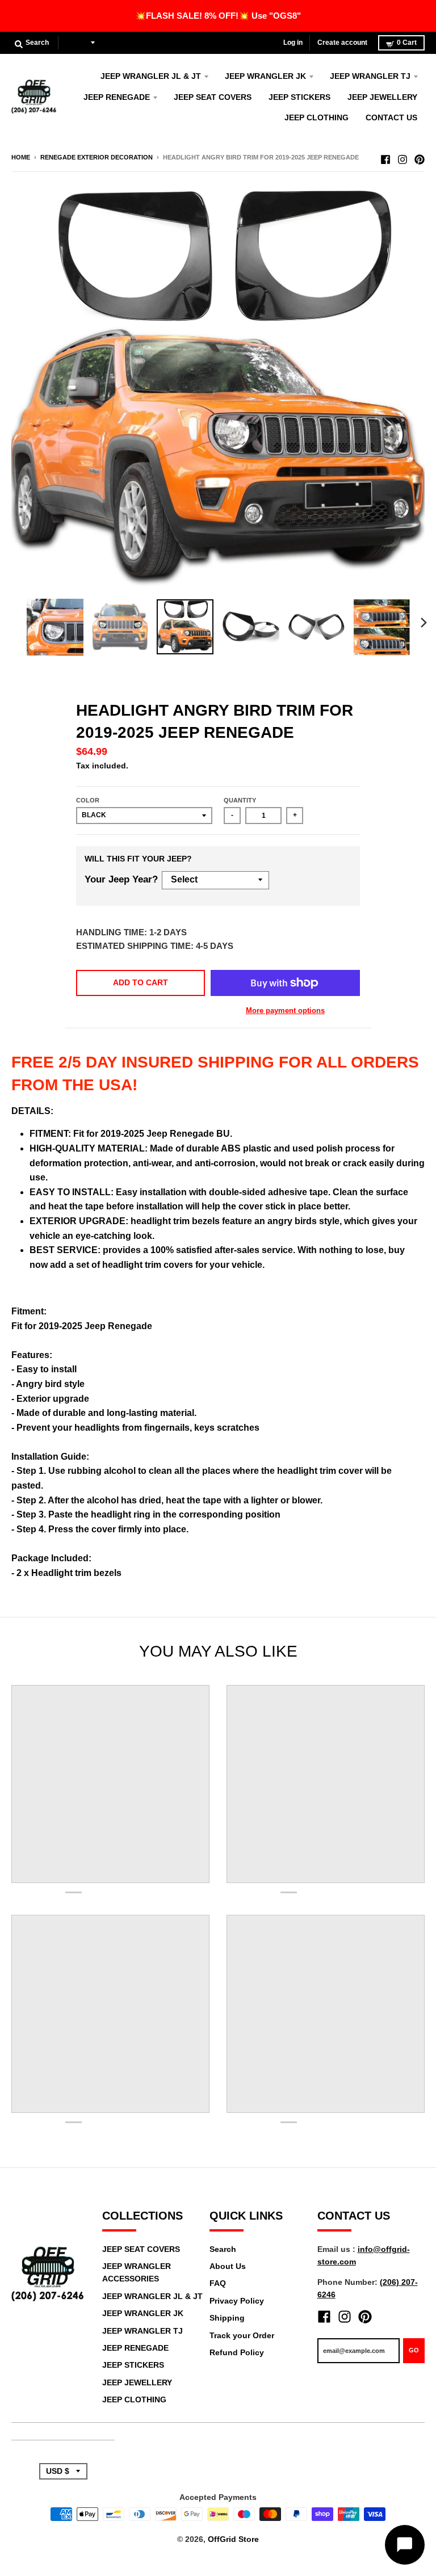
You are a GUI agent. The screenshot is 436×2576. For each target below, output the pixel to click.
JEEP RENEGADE (135, 2348)
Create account (342, 43)
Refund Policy (237, 2352)
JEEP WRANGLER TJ (142, 2331)
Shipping (227, 2318)
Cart (407, 43)
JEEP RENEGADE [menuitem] (117, 97)
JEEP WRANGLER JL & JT (152, 2296)
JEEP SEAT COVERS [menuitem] (213, 97)
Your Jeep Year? (121, 879)
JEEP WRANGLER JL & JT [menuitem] (151, 76)
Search (223, 2249)
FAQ (218, 2283)
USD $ (77, 43)
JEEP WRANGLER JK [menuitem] (265, 76)
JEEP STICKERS (133, 2365)
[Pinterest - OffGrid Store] (420, 157)
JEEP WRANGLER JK (143, 2313)
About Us (228, 2266)
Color (88, 800)
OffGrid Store (233, 2539)
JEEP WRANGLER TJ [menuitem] (370, 76)
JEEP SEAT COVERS (141, 2249)
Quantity (240, 800)
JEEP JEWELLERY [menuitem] (382, 97)
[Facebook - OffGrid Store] (385, 157)
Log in (293, 43)
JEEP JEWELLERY (137, 2382)
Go (414, 2350)
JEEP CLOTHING (134, 2399)
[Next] (424, 623)
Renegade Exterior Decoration (97, 157)
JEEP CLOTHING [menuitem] (316, 117)
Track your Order (242, 2335)
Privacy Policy (237, 2301)
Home (21, 157)
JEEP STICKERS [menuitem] (299, 97)
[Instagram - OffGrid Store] (403, 157)
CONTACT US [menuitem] (391, 117)
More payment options (285, 1010)
